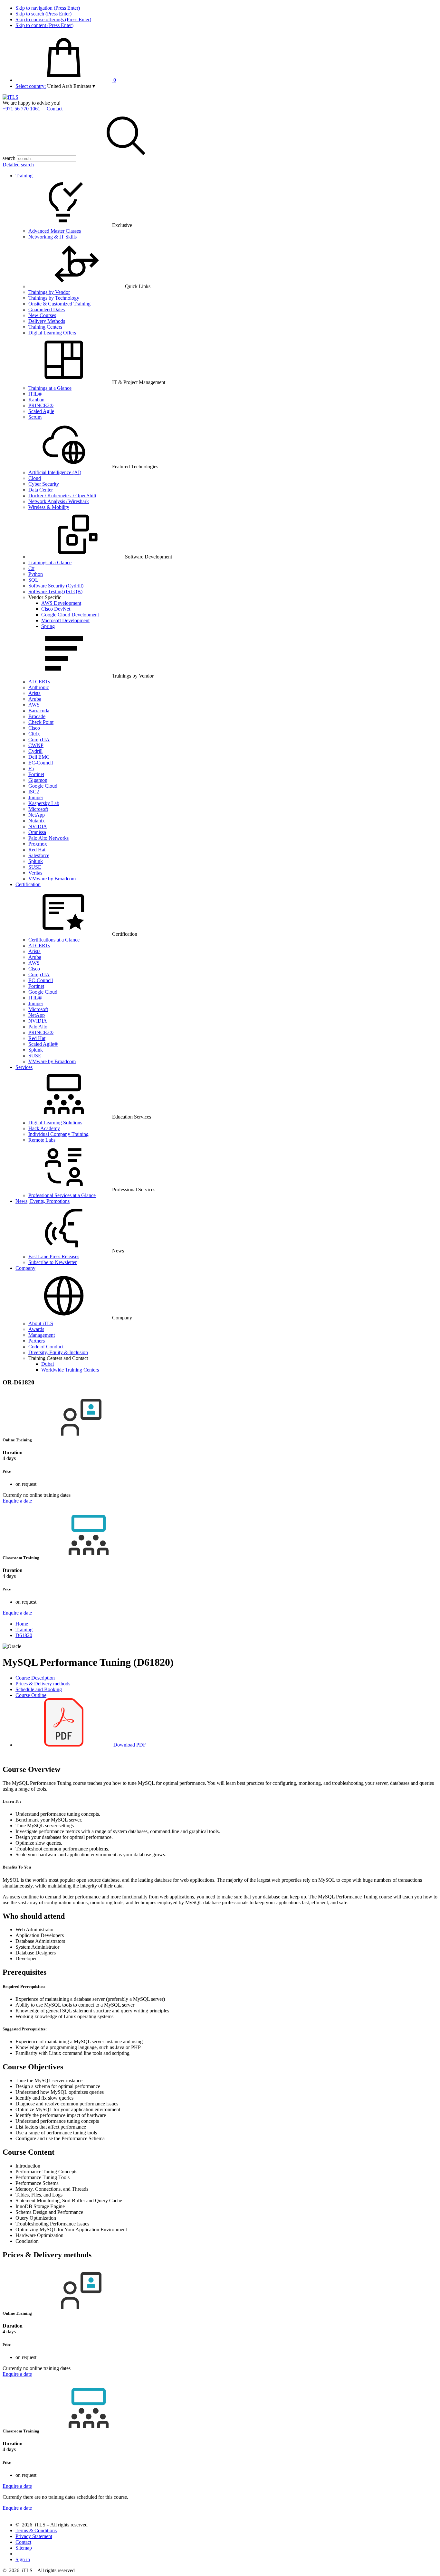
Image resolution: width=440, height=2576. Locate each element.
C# (31, 568)
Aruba (35, 699)
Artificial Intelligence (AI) (55, 472)
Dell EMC (39, 757)
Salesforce (39, 855)
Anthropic (39, 687)
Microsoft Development (65, 620)
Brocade (37, 716)
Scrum (35, 417)
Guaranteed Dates (47, 309)
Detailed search (18, 165)
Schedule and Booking (39, 1689)
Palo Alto (38, 1027)
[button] (71, 86)
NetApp (37, 815)
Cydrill (35, 751)
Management (42, 1335)
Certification (28, 884)
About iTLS (41, 1323)
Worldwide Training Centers (70, 1370)
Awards (36, 1329)
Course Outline (31, 1695)
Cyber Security (44, 484)
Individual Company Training (58, 1134)
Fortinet (36, 774)
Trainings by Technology (54, 298)
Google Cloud (43, 786)
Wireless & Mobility (49, 507)
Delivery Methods (47, 321)
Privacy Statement (34, 2536)
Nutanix (37, 821)
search (9, 158)
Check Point (41, 722)
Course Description (35, 1678)
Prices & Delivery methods (43, 1684)
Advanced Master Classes (55, 231)
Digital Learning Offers (52, 333)
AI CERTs (39, 682)
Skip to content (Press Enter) (44, 25)
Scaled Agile (41, 411)
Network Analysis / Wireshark (59, 501)
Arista (34, 693)
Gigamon (38, 780)
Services (24, 1067)
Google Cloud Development (70, 615)
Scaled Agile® (43, 1044)
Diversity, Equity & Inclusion (58, 1352)
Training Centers (45, 327)
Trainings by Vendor (49, 292)
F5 (31, 768)
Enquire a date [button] (17, 1501)
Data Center (41, 490)
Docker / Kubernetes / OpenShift (62, 496)
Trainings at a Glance (50, 388)
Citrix (34, 734)
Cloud (35, 478)
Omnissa (37, 832)
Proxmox (38, 844)
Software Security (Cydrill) (56, 586)
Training (24, 176)
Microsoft (38, 809)
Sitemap (24, 2548)
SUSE (35, 867)
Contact (55, 109)
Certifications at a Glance (54, 940)
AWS (34, 705)
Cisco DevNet (56, 609)
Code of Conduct (46, 1347)
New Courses (42, 315)
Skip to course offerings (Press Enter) (53, 19)
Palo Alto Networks (48, 838)
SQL (33, 580)
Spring (48, 626)
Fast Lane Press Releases (54, 1256)
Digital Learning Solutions (55, 1123)
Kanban (36, 400)
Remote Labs (42, 1140)
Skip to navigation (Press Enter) (48, 8)
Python (36, 574)
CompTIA (39, 740)
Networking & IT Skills (53, 237)
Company (25, 1268)
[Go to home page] (10, 97)
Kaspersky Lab (44, 803)
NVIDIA (38, 826)
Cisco (34, 728)
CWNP (36, 745)
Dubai (48, 1364)
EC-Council (41, 763)
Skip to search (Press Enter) (43, 14)
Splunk (36, 861)
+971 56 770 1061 (21, 109)
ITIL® (35, 394)
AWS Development (61, 603)
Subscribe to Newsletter (53, 1262)
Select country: (31, 86)
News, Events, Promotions (43, 1201)
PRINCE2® (41, 405)
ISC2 (34, 792)
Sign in (23, 2559)
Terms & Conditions (36, 2530)
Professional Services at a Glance (62, 1195)
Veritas (35, 873)
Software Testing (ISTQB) (55, 591)
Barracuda (39, 711)
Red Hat (37, 850)
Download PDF (129, 1745)
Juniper (36, 797)
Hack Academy (44, 1128)
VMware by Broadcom (52, 879)
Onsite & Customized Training (59, 304)
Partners (37, 1341)
